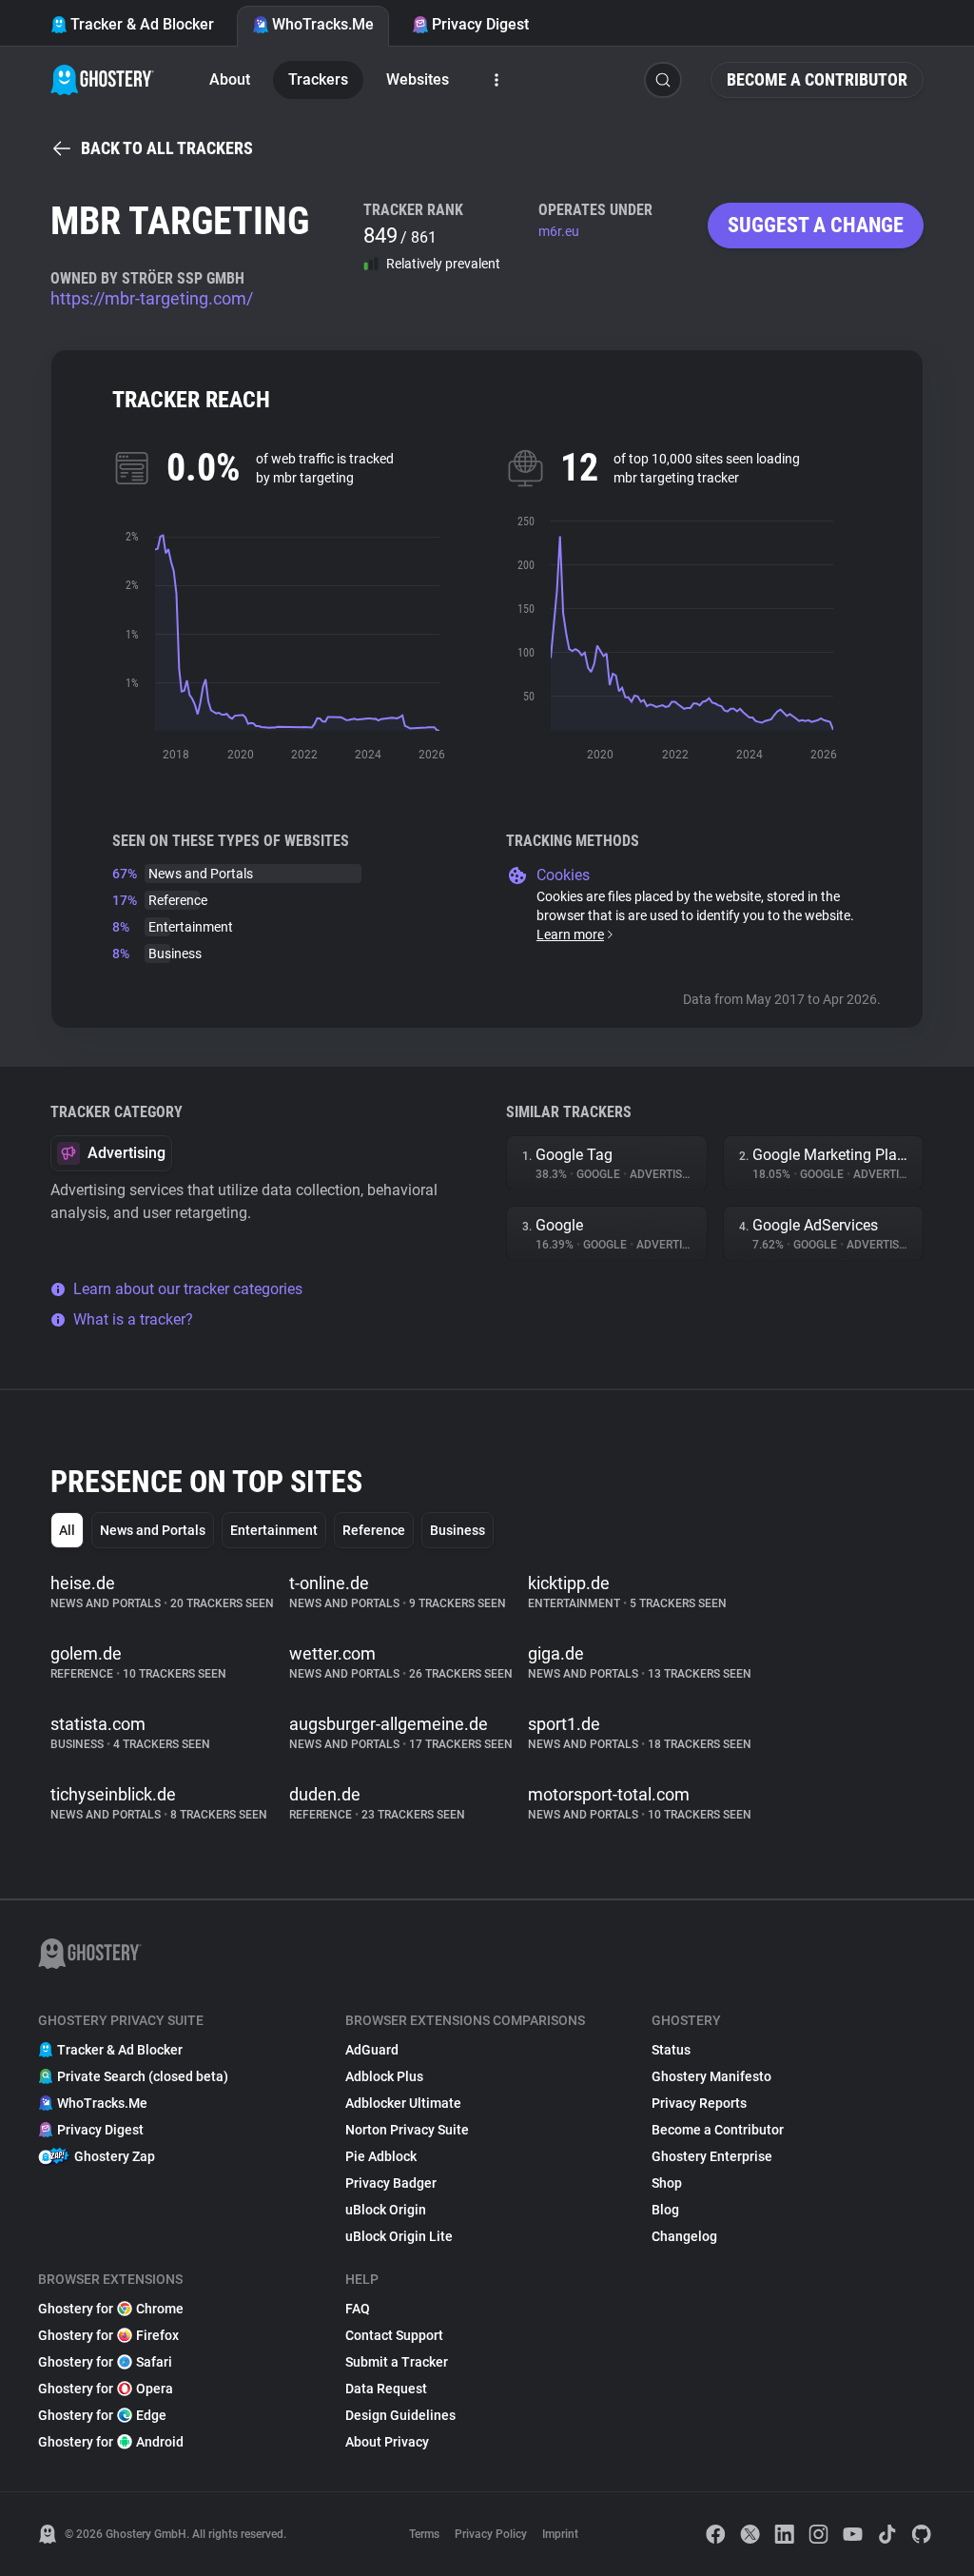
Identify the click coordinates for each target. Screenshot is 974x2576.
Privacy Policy (491, 2534)
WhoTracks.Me (323, 24)
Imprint (560, 2534)
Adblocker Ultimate (403, 2103)
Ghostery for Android (111, 2442)
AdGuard (372, 2050)
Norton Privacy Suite (407, 2130)
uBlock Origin (386, 2210)
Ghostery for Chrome (111, 2309)
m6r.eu (559, 231)
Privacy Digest (480, 24)
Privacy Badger (391, 2183)
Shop (667, 2183)
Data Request (386, 2389)
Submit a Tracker (397, 2362)
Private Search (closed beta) (143, 2076)
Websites (418, 79)
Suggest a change (816, 225)
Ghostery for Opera (106, 2389)
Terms (424, 2534)
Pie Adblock (381, 2156)
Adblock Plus (384, 2076)
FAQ (358, 2309)
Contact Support (394, 2335)
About (230, 79)
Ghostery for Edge (102, 2415)
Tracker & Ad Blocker (142, 24)
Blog (665, 2210)
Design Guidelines (400, 2415)
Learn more (570, 934)
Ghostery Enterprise (712, 2156)
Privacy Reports (699, 2103)
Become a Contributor (817, 79)
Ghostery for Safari (105, 2362)
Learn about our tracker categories (188, 1289)
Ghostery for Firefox (108, 2335)
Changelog (684, 2236)
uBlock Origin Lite (399, 2236)
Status (671, 2050)
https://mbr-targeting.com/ (152, 298)
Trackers (318, 79)
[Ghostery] (102, 80)
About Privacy (387, 2442)
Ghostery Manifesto (711, 2076)
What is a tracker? (133, 1319)
